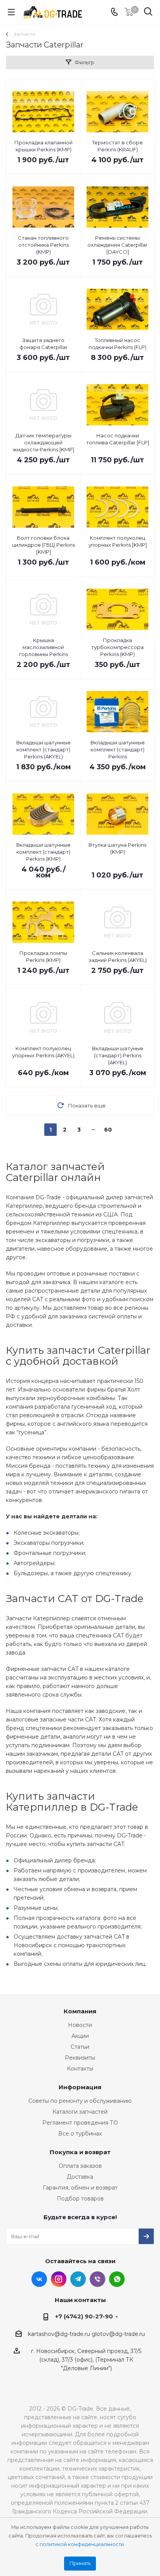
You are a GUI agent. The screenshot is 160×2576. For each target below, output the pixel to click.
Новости (80, 2025)
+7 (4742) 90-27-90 (84, 2316)
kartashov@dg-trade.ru (59, 2334)
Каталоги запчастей (80, 2112)
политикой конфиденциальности (82, 2544)
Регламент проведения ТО (80, 2123)
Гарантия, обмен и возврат (80, 2188)
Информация (80, 2087)
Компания (80, 2011)
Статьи (80, 2047)
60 (108, 1130)
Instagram (59, 2279)
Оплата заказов (80, 2166)
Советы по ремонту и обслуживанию (80, 2101)
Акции (80, 2036)
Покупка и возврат (80, 2152)
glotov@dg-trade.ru (118, 2334)
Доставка (80, 2177)
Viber (97, 2279)
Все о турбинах (80, 2134)
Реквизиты (80, 2058)
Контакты (80, 2069)
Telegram (78, 2279)
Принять (80, 2563)
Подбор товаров (80, 2199)
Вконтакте (39, 2279)
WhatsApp (117, 2279)
